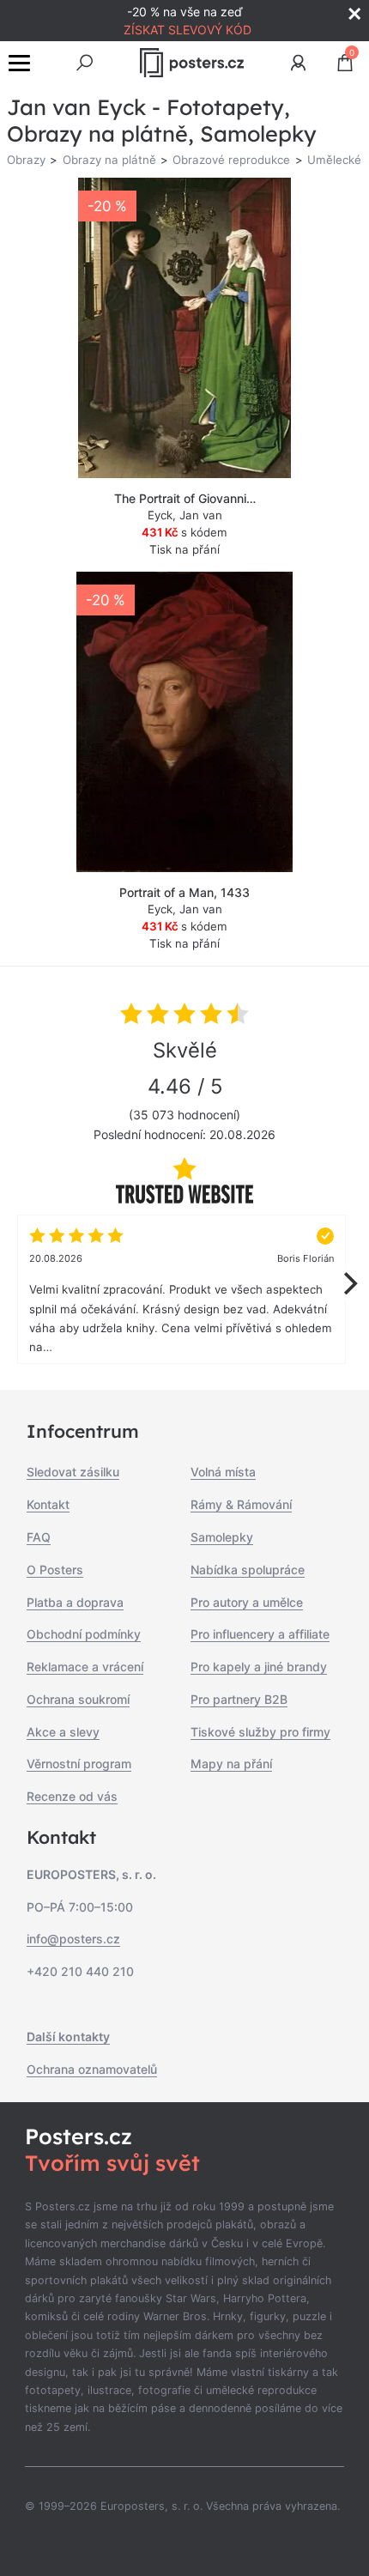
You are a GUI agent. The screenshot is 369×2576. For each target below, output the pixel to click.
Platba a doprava (75, 1602)
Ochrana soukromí (78, 1699)
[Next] (348, 1283)
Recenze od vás (72, 1796)
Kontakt (48, 1504)
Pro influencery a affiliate (260, 1634)
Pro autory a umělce (247, 1602)
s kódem (184, 532)
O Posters (55, 1570)
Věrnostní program (79, 1764)
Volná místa (223, 1472)
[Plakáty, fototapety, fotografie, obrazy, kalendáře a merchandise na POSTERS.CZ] (192, 63)
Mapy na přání (231, 1764)
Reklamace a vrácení (85, 1667)
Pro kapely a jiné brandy (259, 1667)
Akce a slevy (63, 1732)
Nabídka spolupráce (248, 1570)
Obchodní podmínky (84, 1634)
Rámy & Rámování (241, 1504)
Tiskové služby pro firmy (260, 1732)
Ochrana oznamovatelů (92, 2069)
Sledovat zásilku (73, 1472)
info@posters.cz (73, 1939)
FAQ (39, 1537)
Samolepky (222, 1537)
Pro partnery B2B (239, 1699)
